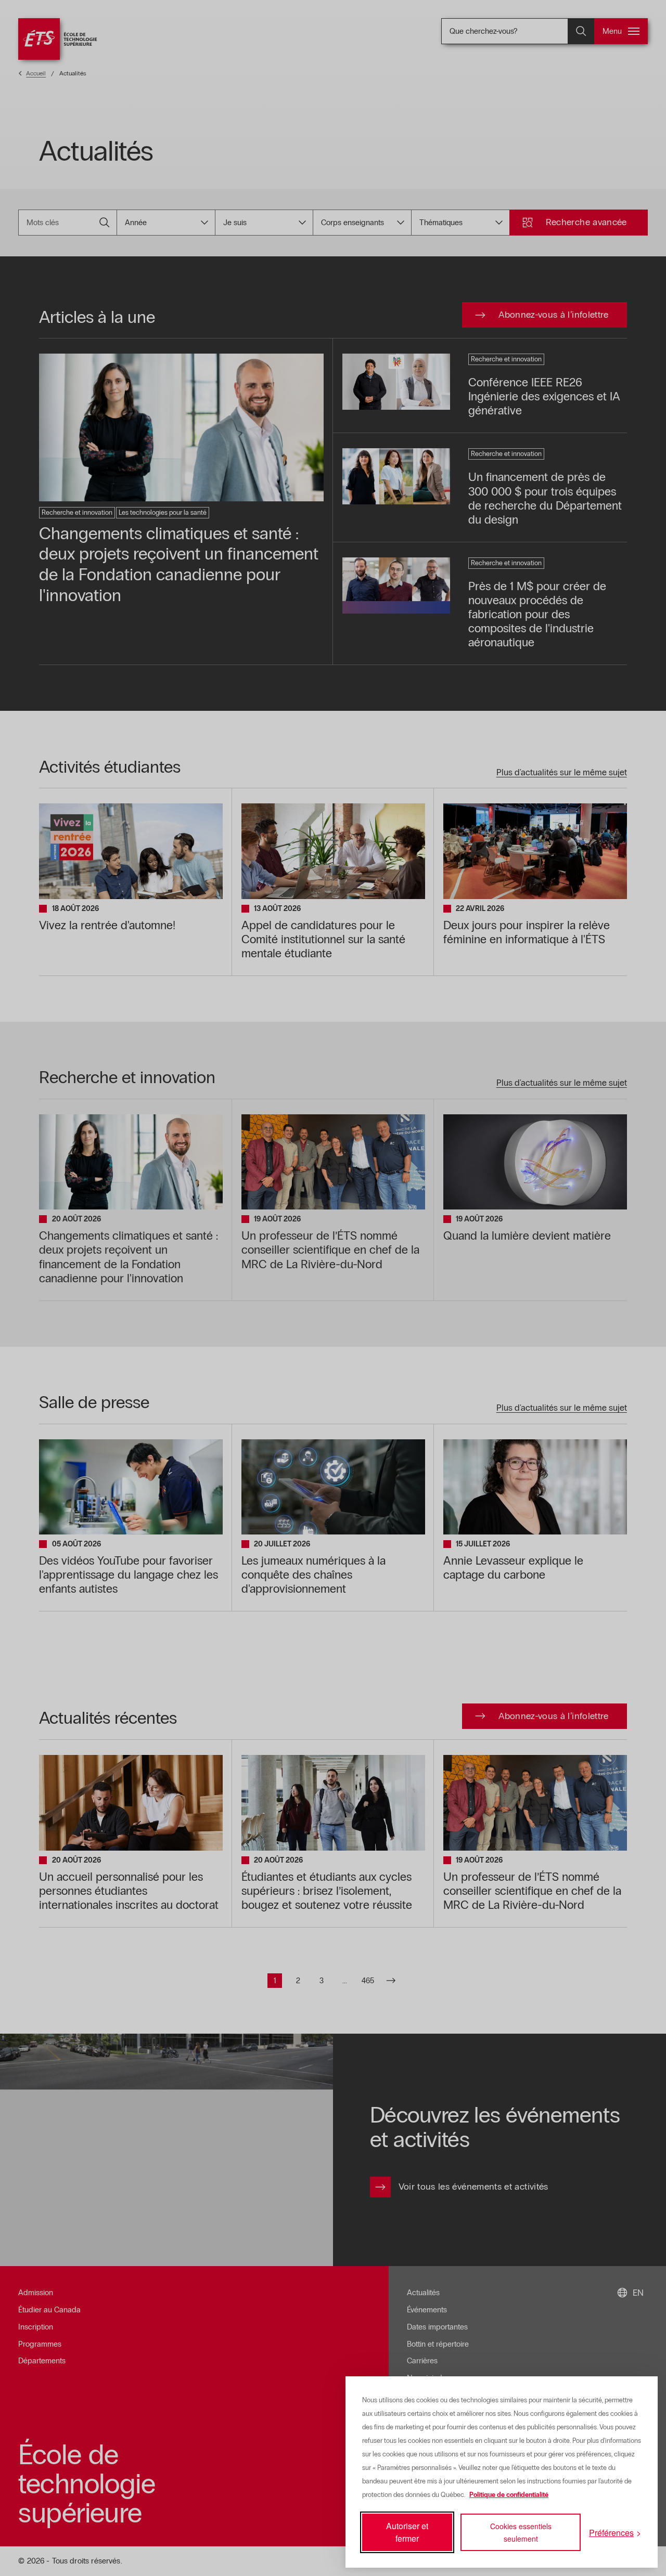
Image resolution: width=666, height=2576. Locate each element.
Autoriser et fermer (407, 2532)
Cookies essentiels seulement (521, 2532)
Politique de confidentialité (509, 2495)
